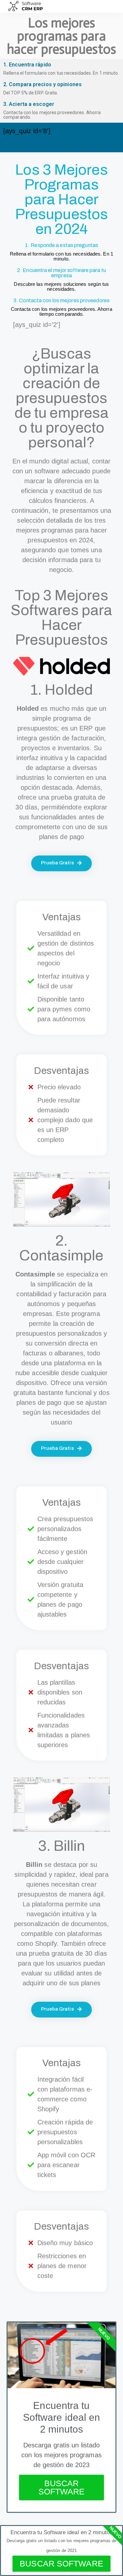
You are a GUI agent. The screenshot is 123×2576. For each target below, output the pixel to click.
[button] (111, 6)
